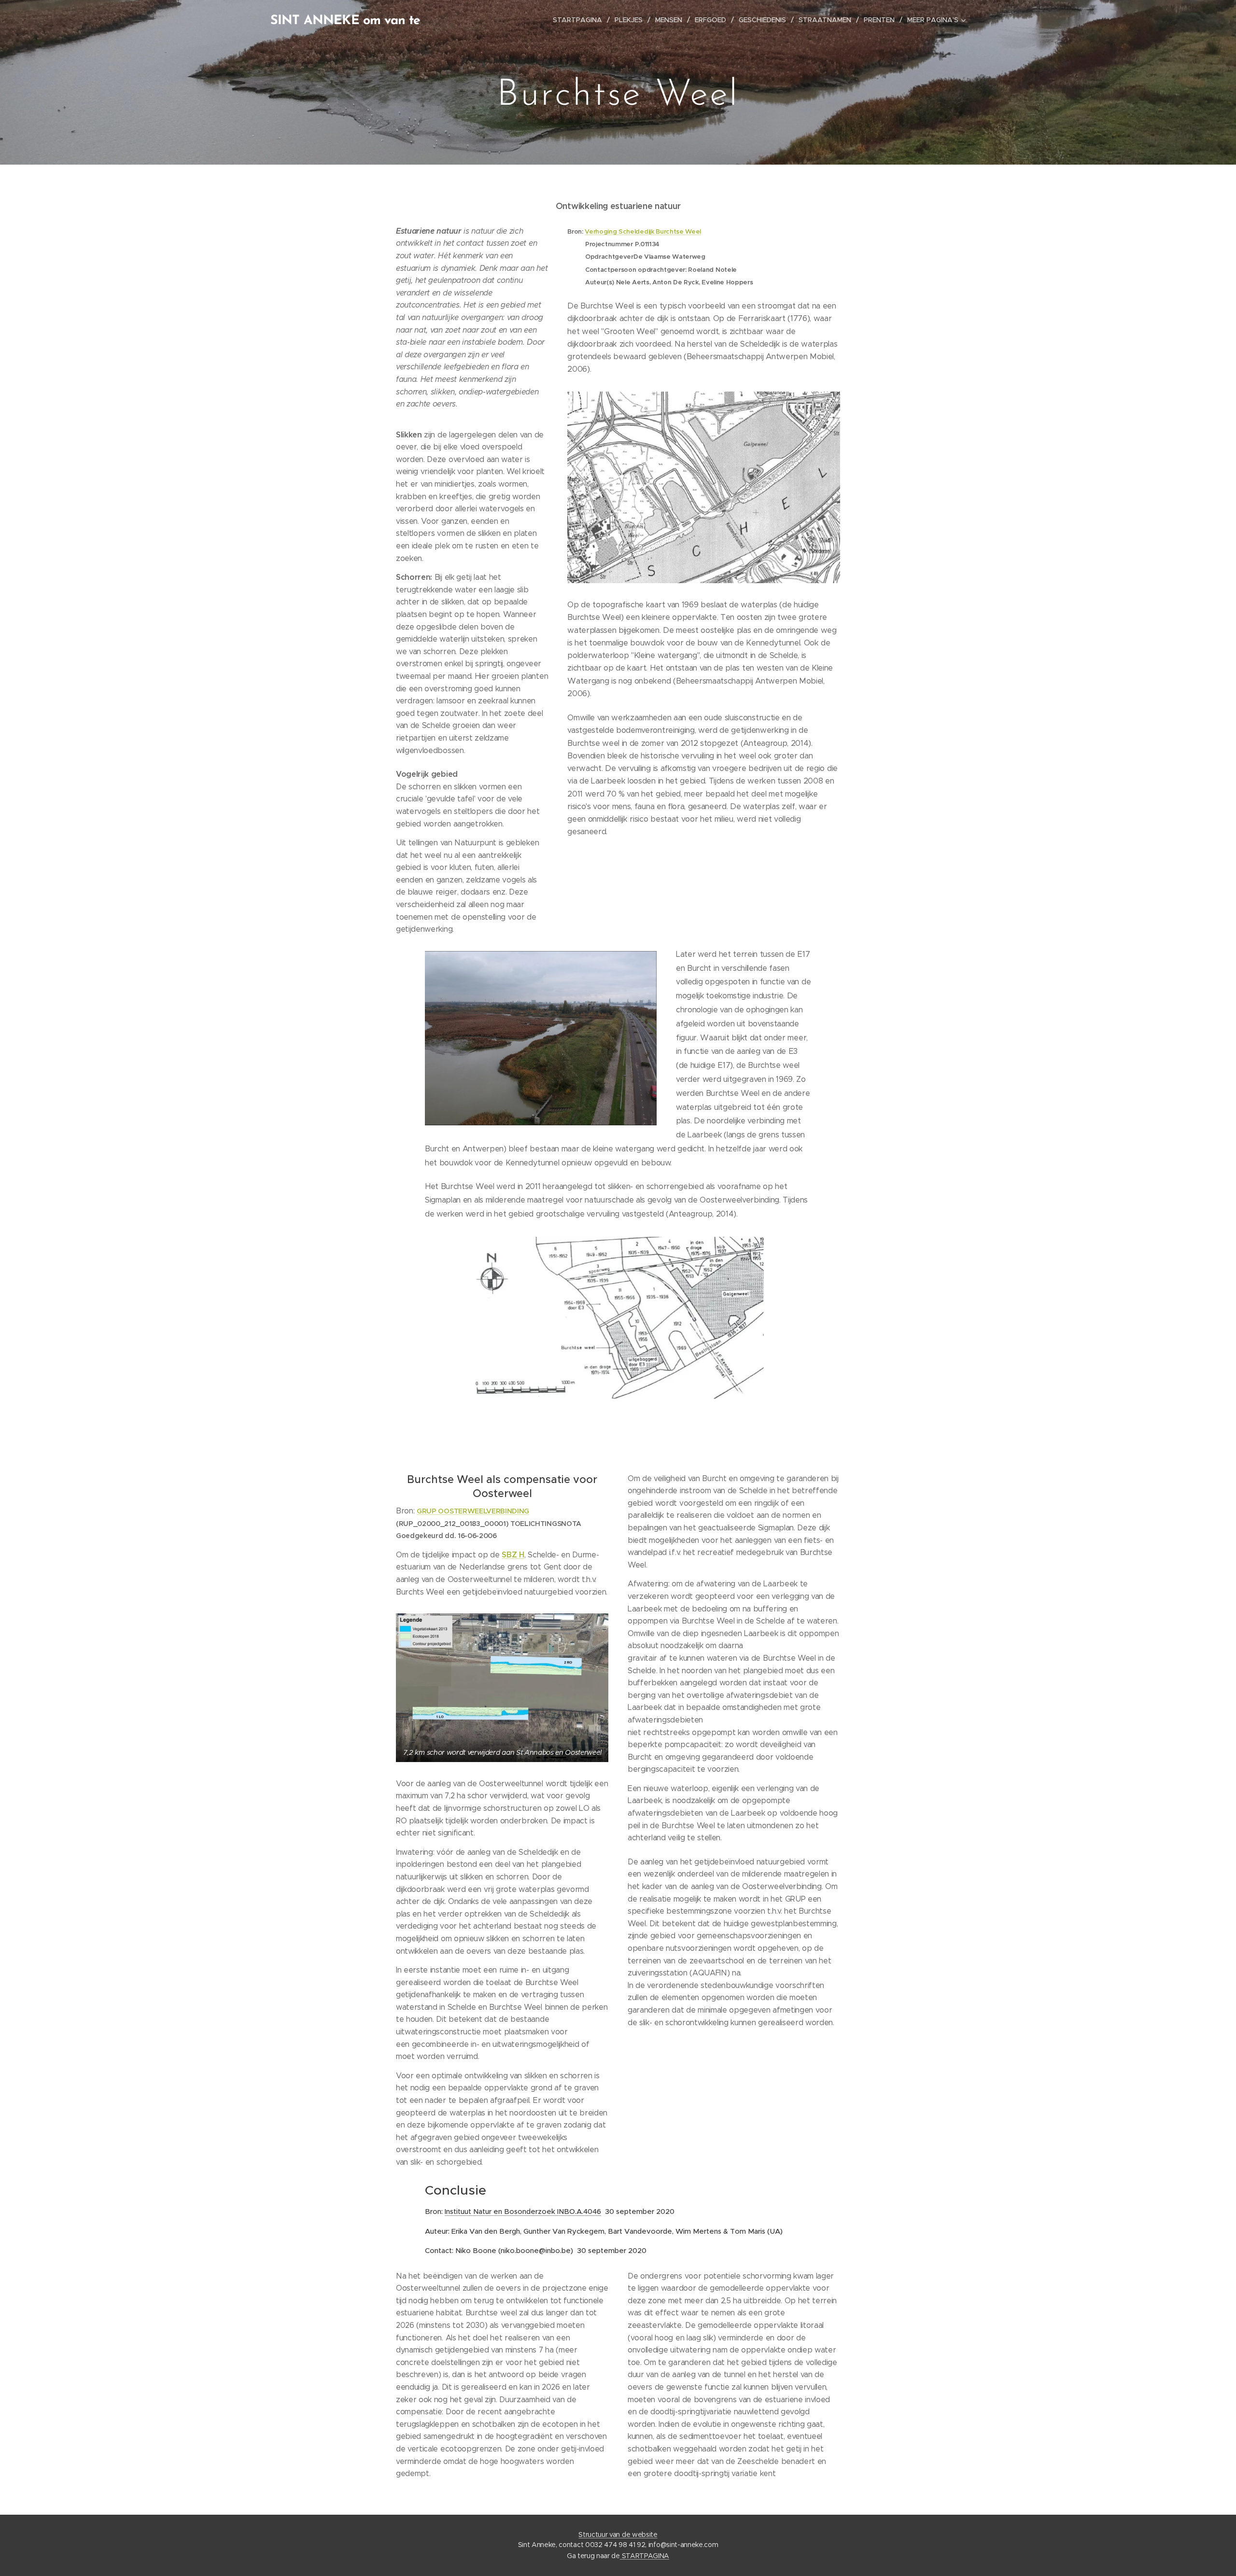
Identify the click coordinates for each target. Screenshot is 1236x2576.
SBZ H (513, 1555)
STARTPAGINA (645, 2556)
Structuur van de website (618, 2534)
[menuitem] (580, 20)
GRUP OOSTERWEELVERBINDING (473, 1511)
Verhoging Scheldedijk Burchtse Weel (643, 231)
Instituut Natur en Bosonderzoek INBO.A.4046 (523, 2211)
